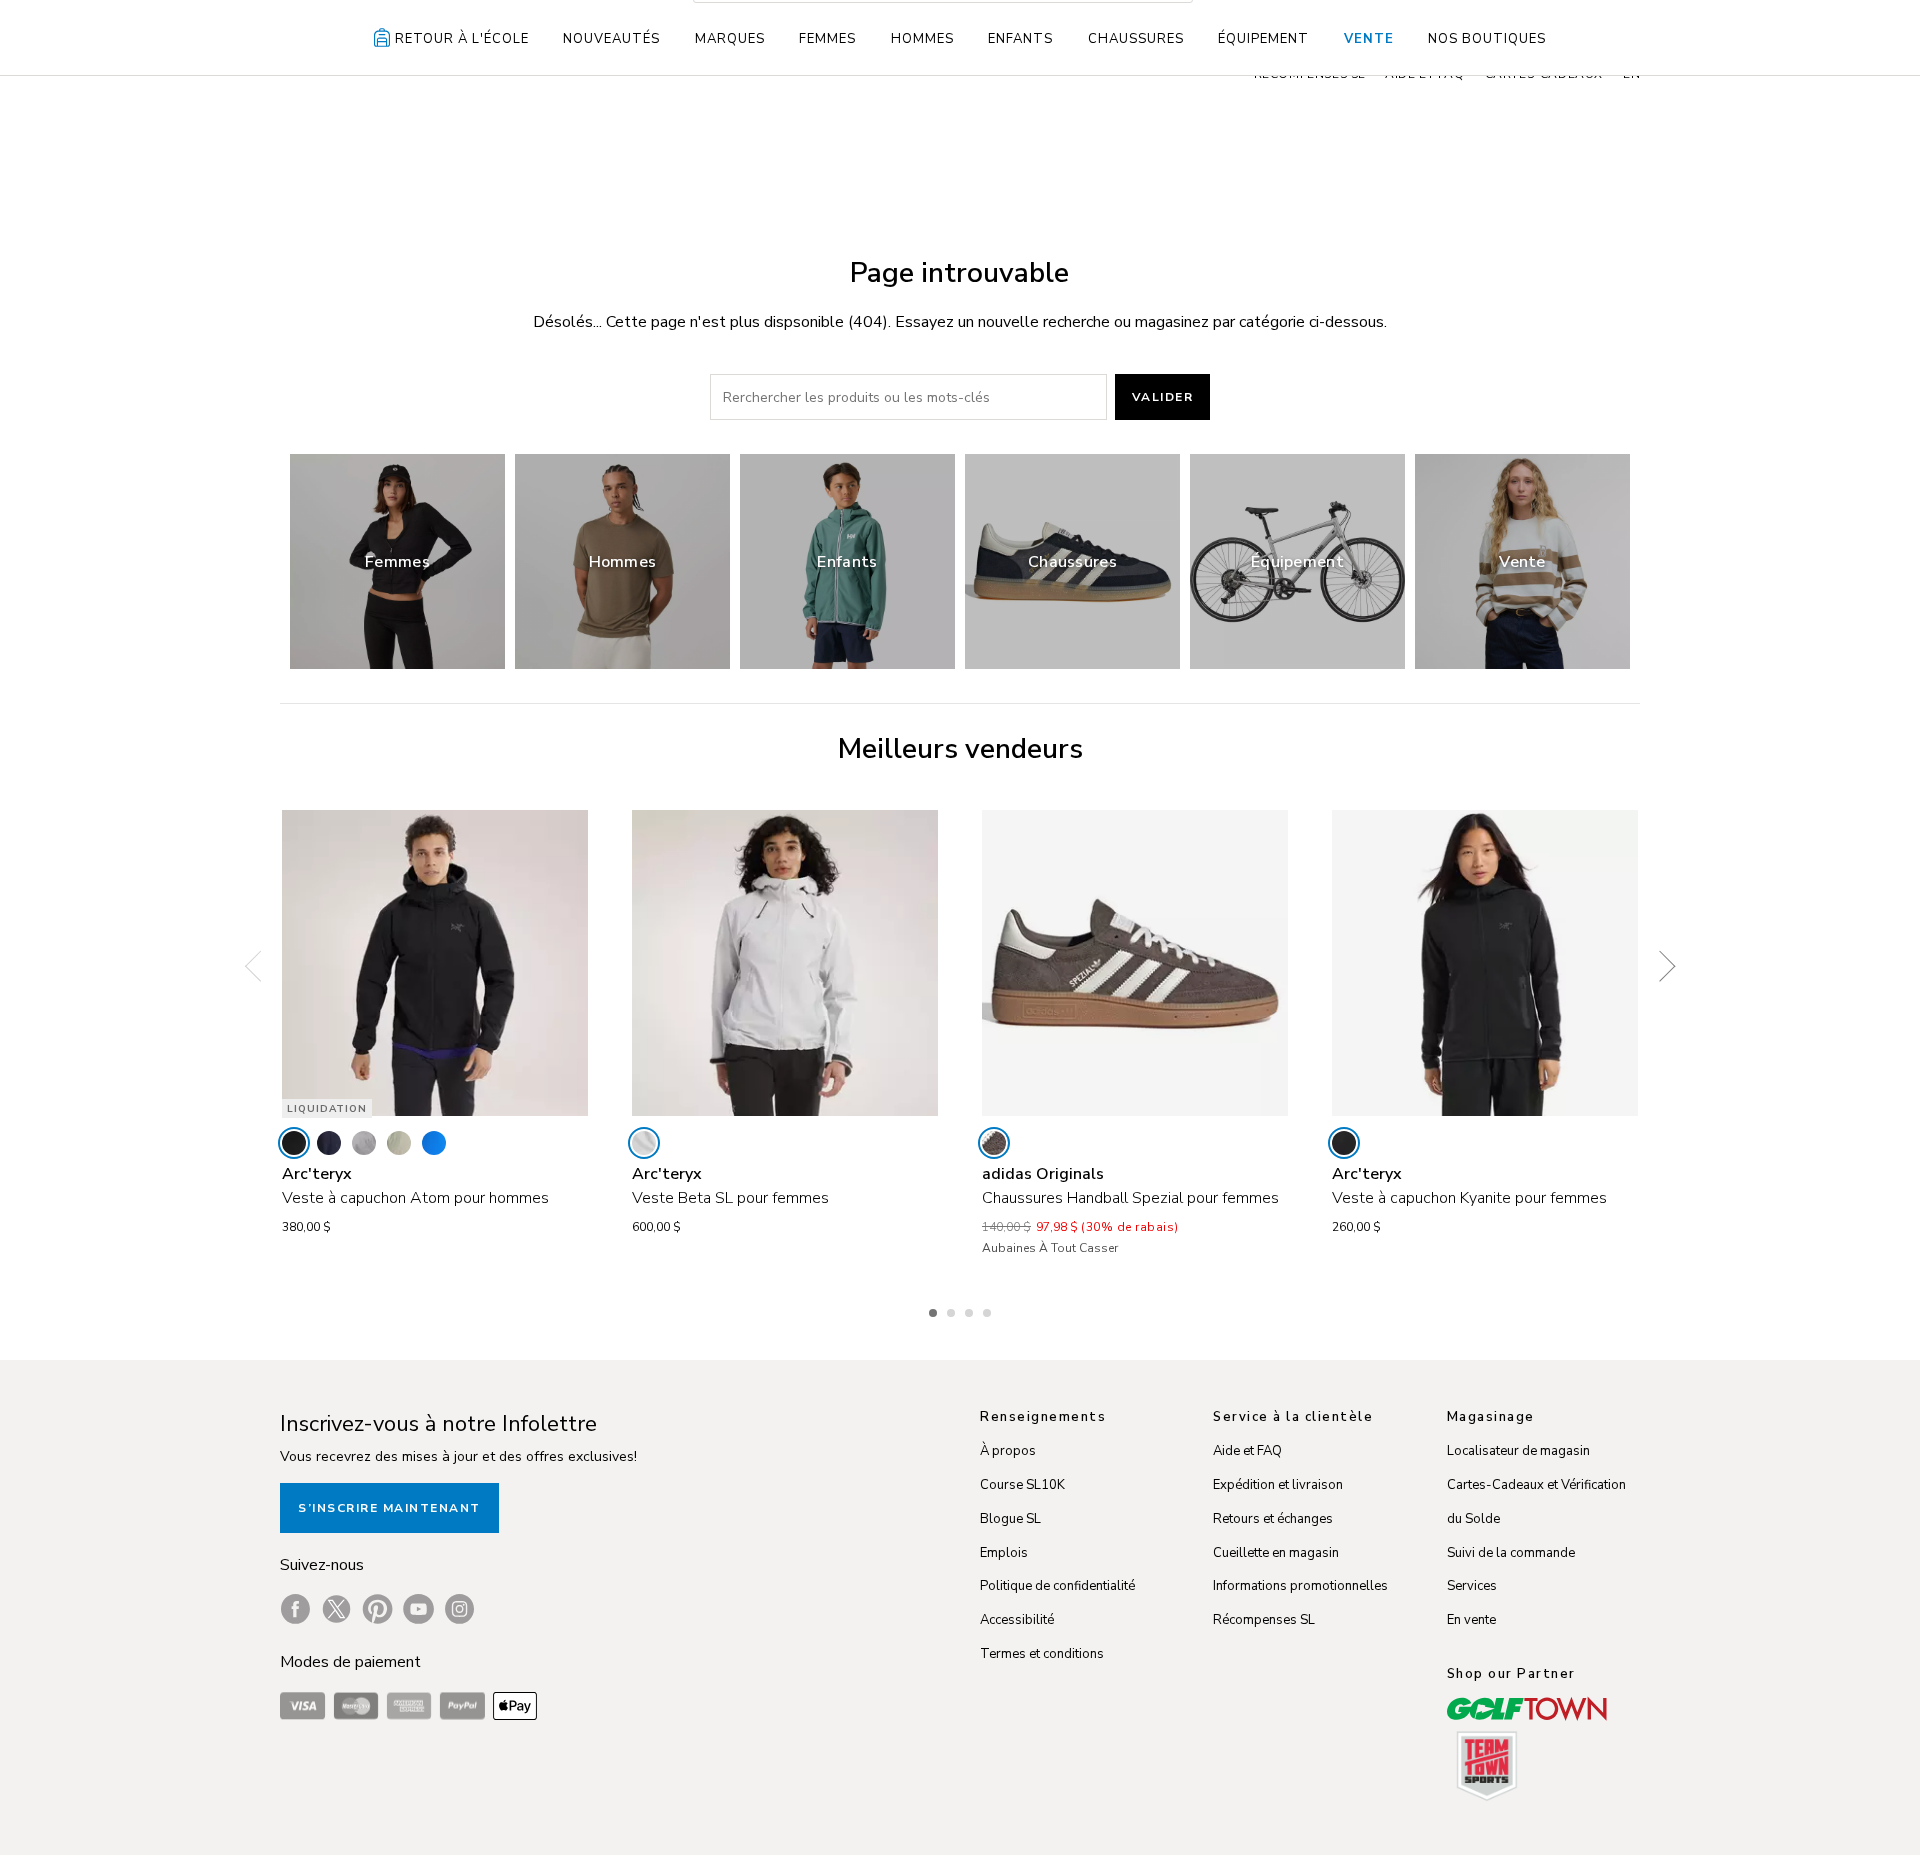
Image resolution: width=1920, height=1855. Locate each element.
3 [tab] (971, 1310)
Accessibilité (1017, 1620)
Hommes (922, 39)
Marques (730, 39)
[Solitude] (644, 1143)
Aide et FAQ (1247, 1451)
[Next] (1660, 966)
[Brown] (994, 1143)
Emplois (1004, 1553)
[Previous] (260, 966)
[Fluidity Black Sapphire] (434, 1143)
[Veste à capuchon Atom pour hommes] (435, 963)
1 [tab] (935, 1310)
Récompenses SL (1264, 1620)
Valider (1163, 397)
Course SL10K (1022, 1485)
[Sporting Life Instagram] (459, 1609)
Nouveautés (611, 39)
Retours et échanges (1273, 1519)
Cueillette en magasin (1276, 1553)
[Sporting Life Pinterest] (377, 1609)
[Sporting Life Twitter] (336, 1609)
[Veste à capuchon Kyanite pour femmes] (1485, 963)
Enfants (1020, 39)
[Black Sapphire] (329, 1143)
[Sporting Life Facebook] (295, 1609)
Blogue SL (1010, 1519)
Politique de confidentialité (1057, 1586)
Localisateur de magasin (1518, 1451)
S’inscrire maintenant (389, 1508)
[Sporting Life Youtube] (418, 1609)
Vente (1369, 39)
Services (1472, 1586)
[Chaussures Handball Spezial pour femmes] (1135, 963)
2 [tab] (953, 1310)
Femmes (827, 39)
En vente (1471, 1620)
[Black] (294, 1143)
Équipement (1263, 39)
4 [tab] (989, 1310)
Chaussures (1136, 39)
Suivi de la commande (1511, 1553)
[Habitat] (399, 1143)
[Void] (364, 1143)
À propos (1008, 1451)
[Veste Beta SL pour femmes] (785, 963)
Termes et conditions (1042, 1654)
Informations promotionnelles (1300, 1586)
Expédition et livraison (1278, 1485)
